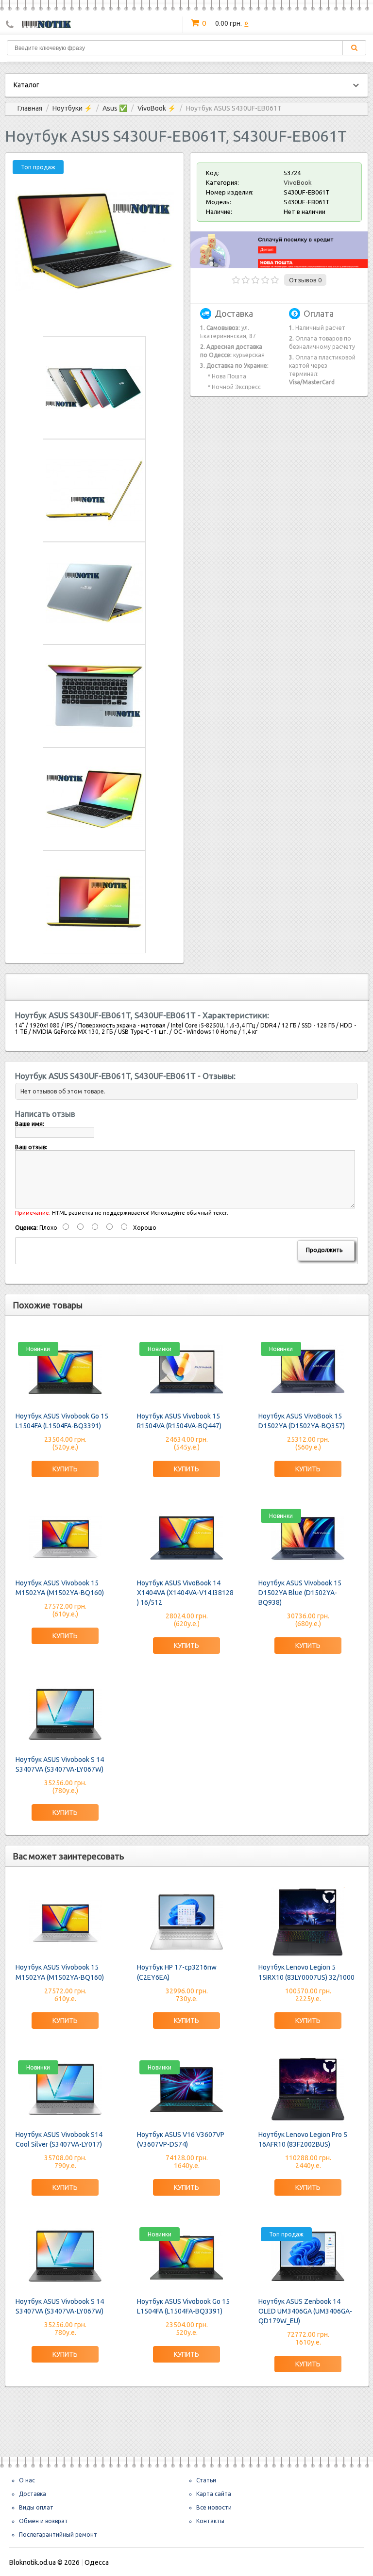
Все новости (214, 2507)
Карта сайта (214, 2494)
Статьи (206, 2480)
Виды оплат (36, 2507)
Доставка (33, 2494)
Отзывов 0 (305, 280)
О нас (27, 2480)
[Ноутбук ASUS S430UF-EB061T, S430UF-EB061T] (94, 318)
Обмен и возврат (43, 2521)
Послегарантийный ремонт (58, 2535)
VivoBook (298, 182)
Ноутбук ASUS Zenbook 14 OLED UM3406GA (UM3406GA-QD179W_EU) (305, 2311)
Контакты (210, 2521)
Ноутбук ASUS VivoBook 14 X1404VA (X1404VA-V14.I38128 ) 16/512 (185, 1593)
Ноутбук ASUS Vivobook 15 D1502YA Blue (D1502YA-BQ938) (300, 1593)
